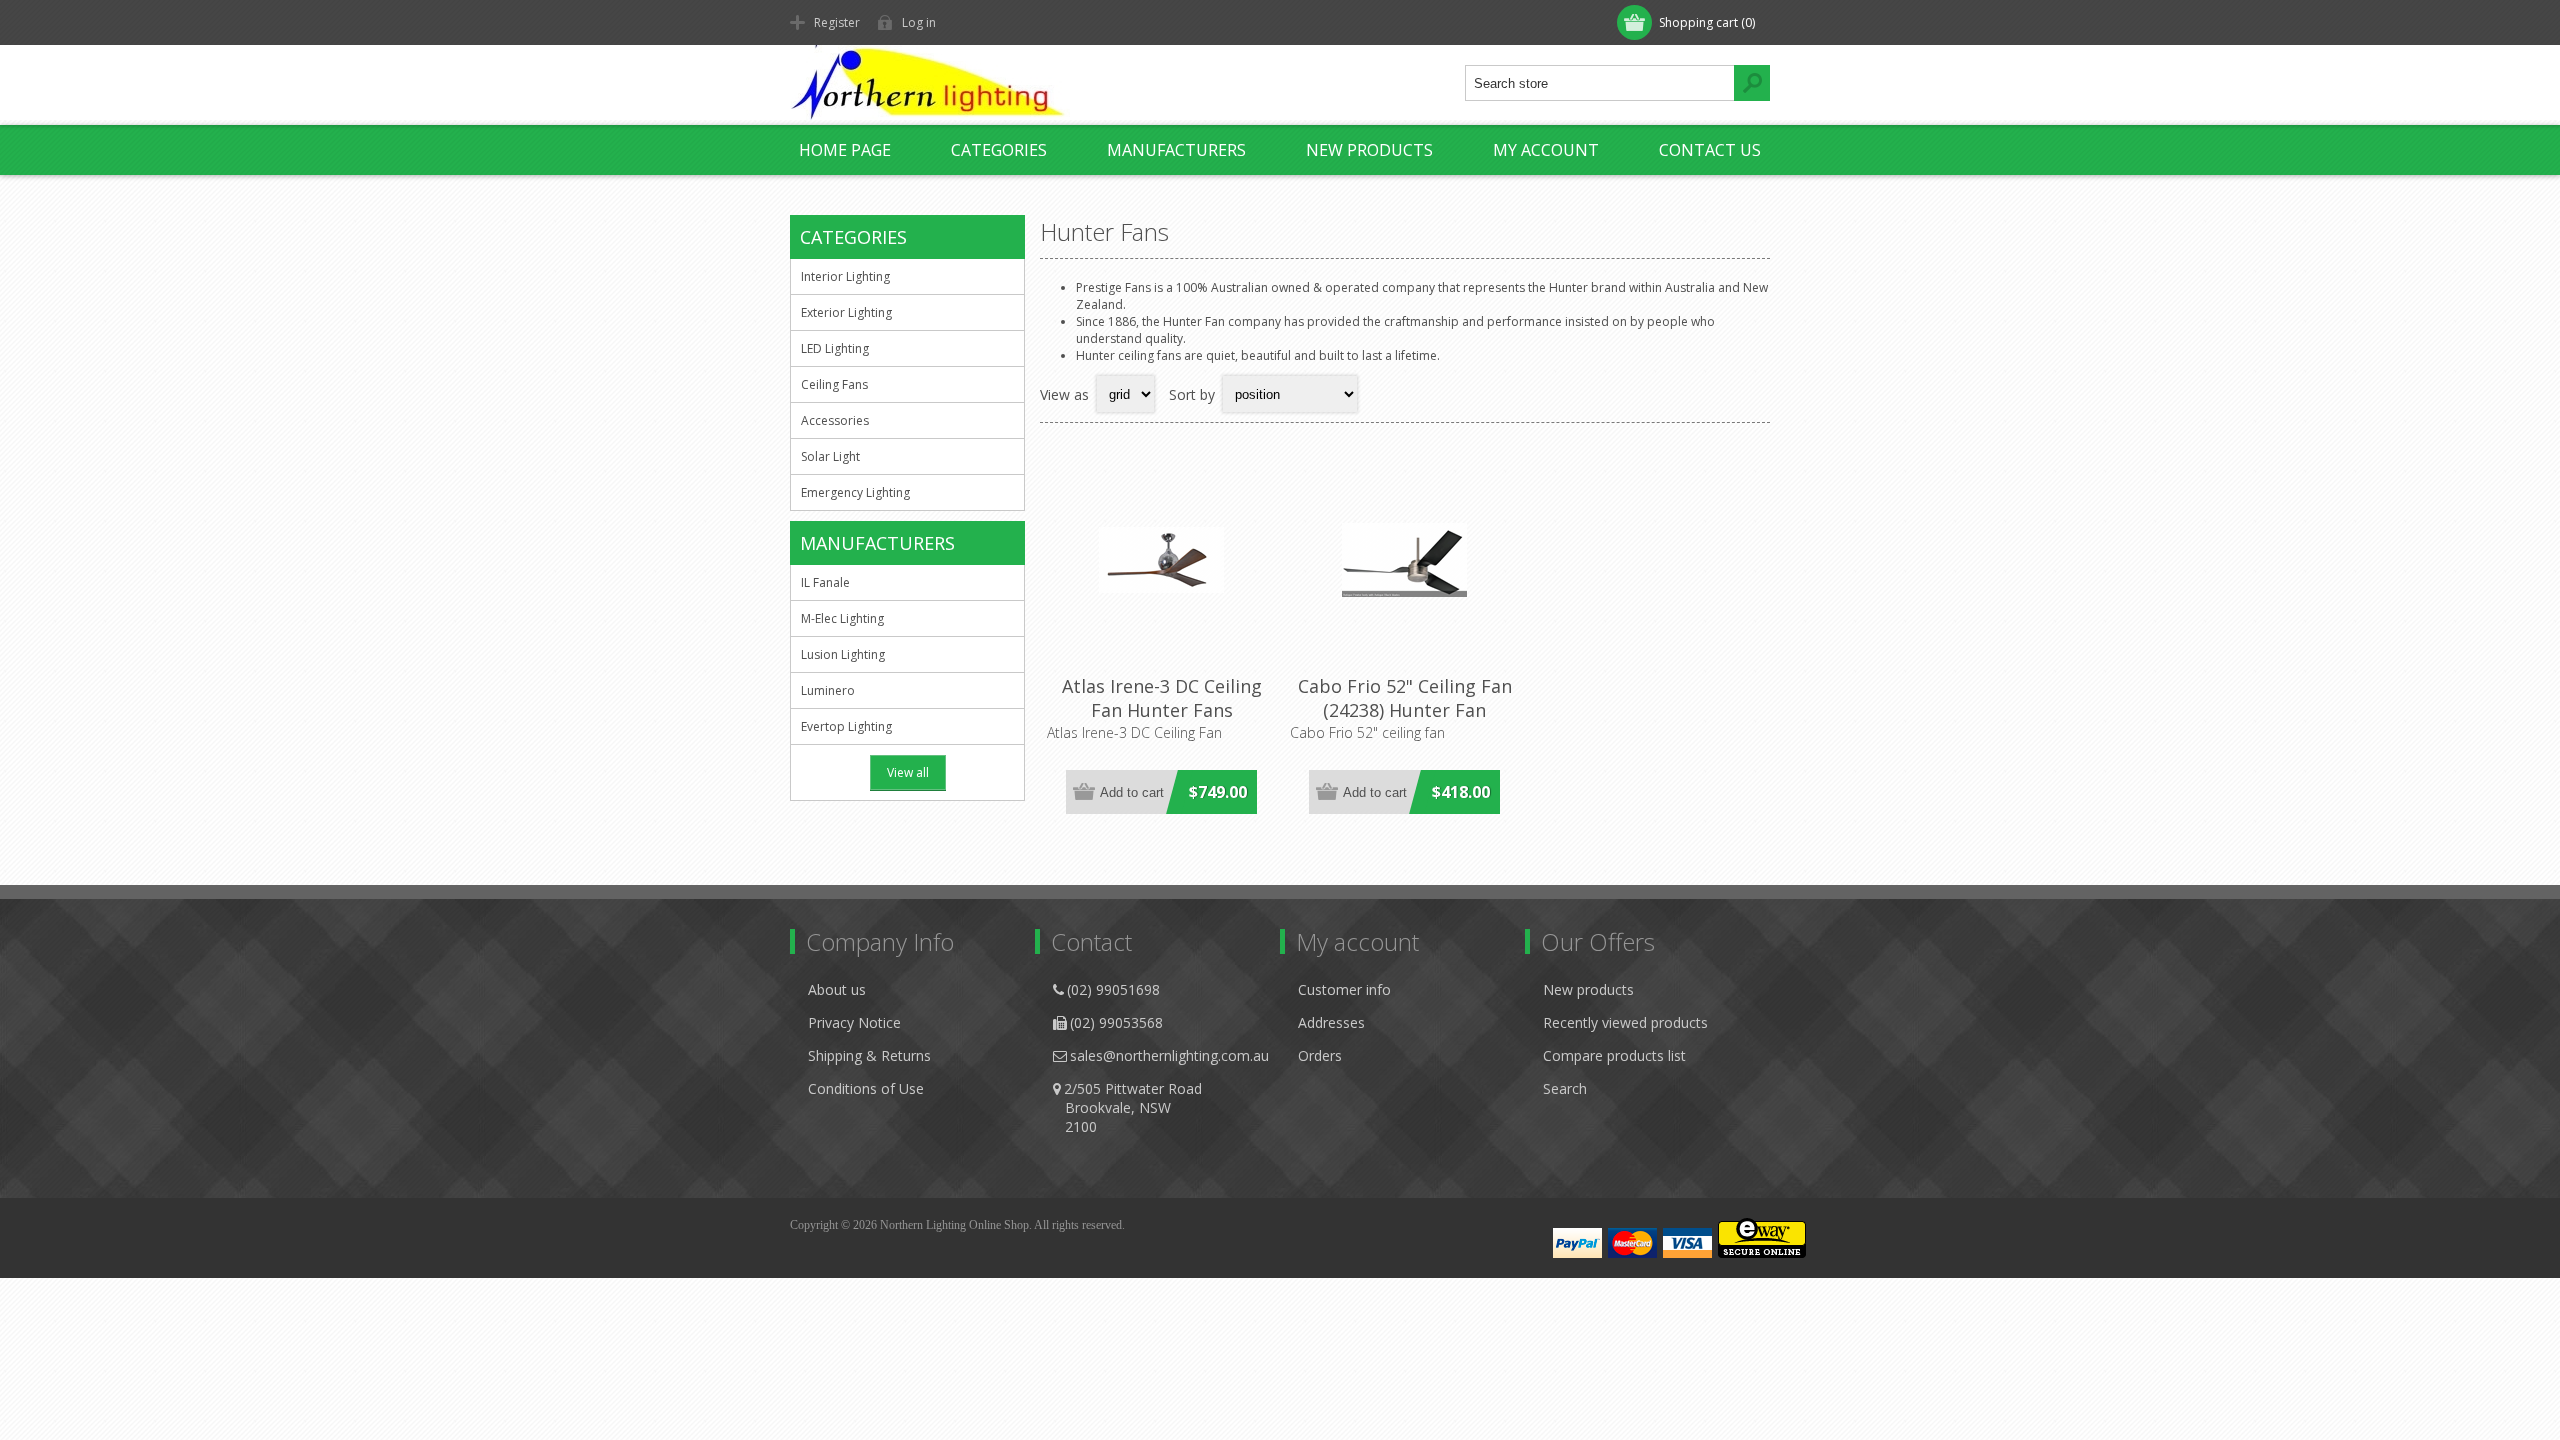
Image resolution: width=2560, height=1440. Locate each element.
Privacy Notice (854, 1022)
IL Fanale (825, 582)
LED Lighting (835, 348)
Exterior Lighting (846, 312)
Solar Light (830, 456)
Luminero (828, 690)
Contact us (1710, 150)
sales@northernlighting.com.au (1169, 1055)
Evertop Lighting (846, 726)
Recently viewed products (1625, 1022)
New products (1369, 150)
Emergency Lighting (855, 492)
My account (1546, 150)
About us (837, 989)
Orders (1320, 1055)
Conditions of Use (866, 1088)
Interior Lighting (845, 276)
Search (1565, 1088)
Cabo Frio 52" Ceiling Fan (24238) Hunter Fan (1405, 698)
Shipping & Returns (869, 1055)
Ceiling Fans (834, 384)
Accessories (835, 420)
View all (908, 772)
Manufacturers (1176, 150)
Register (837, 22)
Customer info (1344, 989)
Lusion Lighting (843, 654)
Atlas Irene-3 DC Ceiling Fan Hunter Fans (1162, 698)
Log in (919, 22)
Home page (845, 150)
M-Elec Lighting (842, 618)
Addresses (1331, 1022)
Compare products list (1614, 1055)
